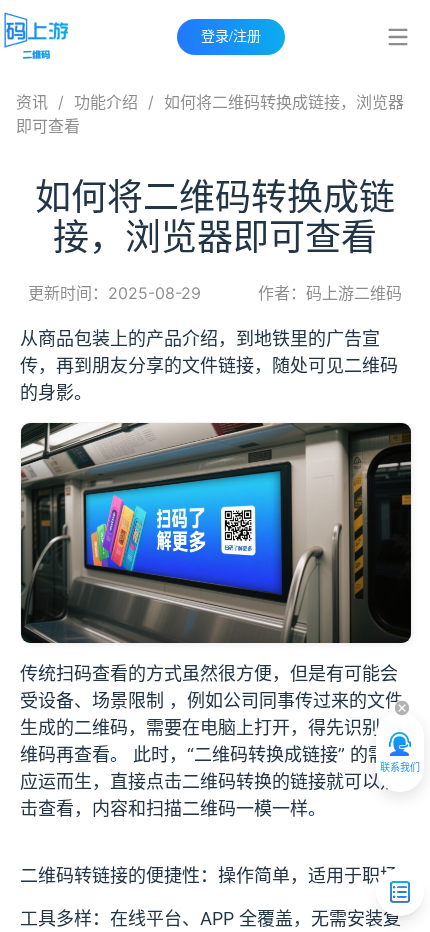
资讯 (32, 102)
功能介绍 (106, 102)
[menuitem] (398, 37)
